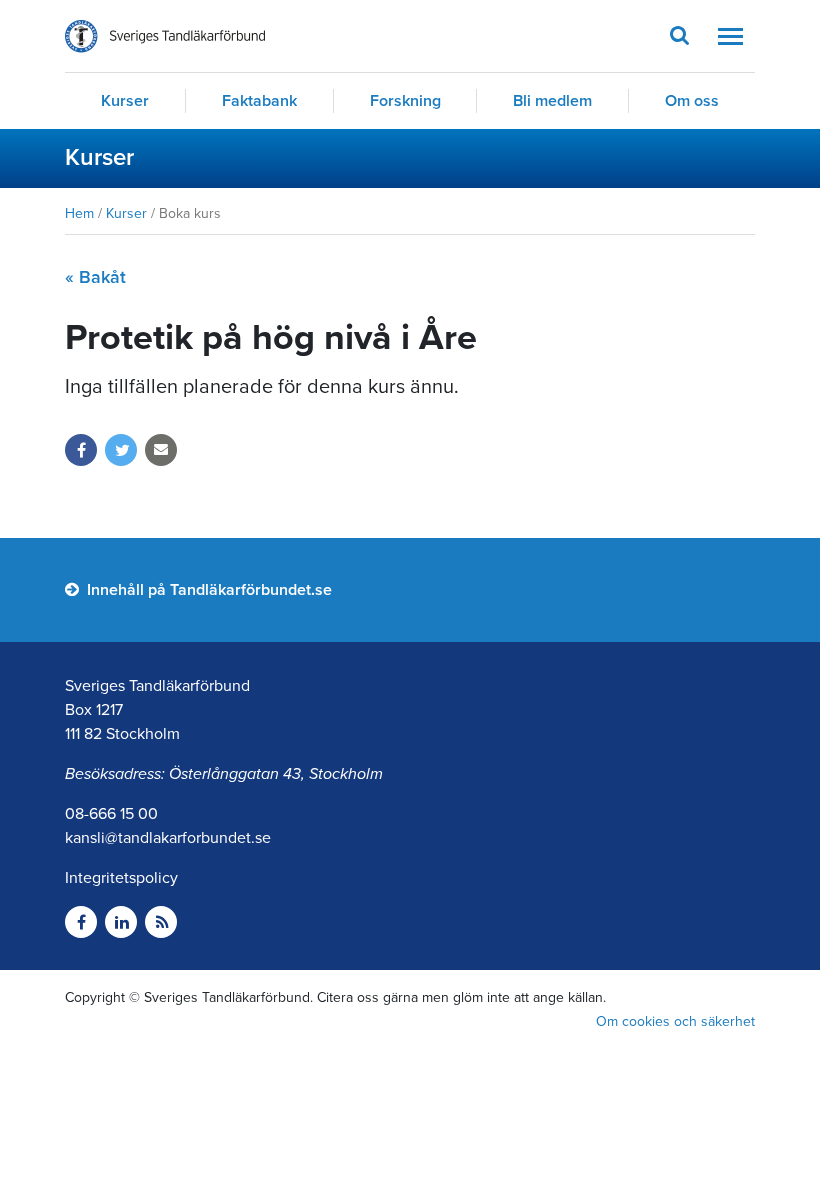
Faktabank (259, 101)
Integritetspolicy (121, 878)
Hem (79, 213)
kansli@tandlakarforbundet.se (168, 838)
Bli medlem (552, 101)
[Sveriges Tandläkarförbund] (165, 36)
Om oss (692, 101)
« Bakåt (95, 277)
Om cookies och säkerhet (675, 1021)
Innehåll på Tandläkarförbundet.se (207, 590)
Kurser (125, 101)
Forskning (405, 101)
